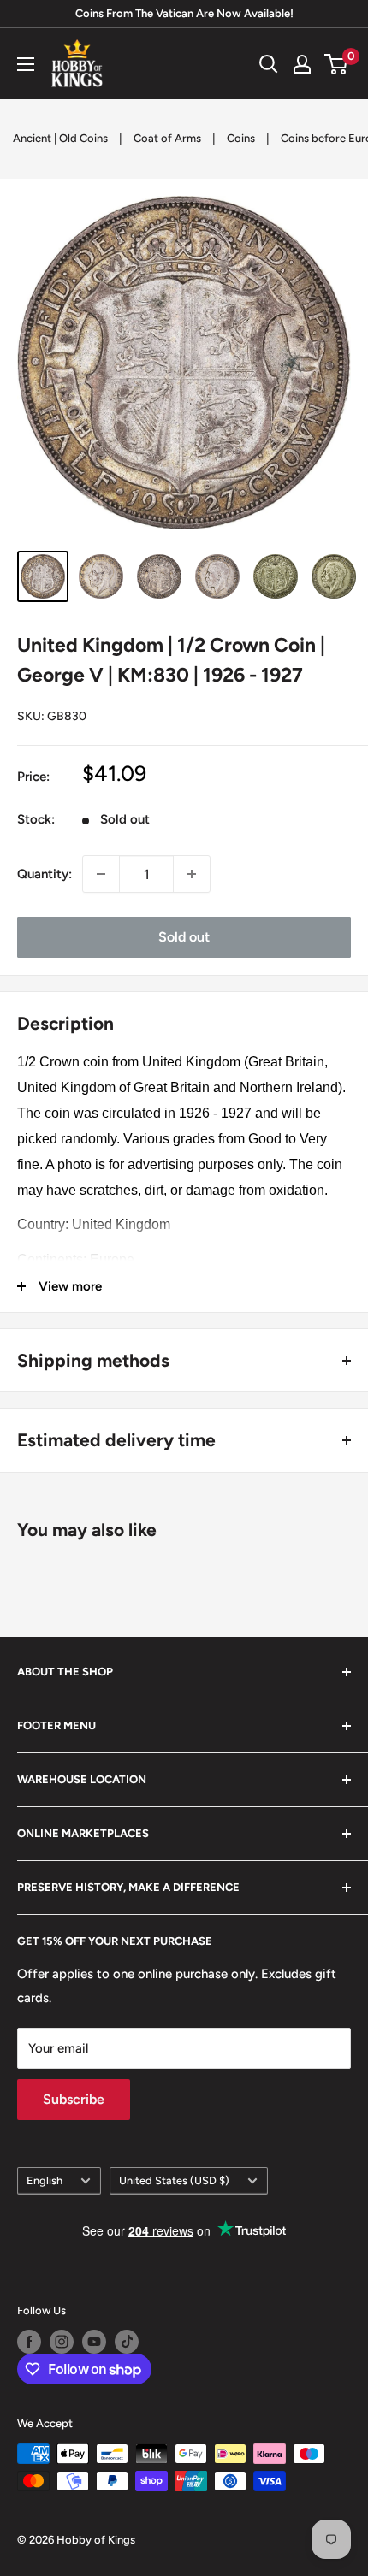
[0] (337, 64)
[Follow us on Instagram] (62, 2342)
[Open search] (269, 64)
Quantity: (45, 874)
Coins (241, 138)
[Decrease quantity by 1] (101, 874)
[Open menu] (26, 64)
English (45, 2180)
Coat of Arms (167, 138)
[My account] (302, 64)
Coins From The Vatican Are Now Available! (184, 13)
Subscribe (74, 2099)
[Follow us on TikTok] (127, 2342)
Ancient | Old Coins (60, 138)
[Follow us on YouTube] (94, 2342)
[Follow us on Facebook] (29, 2342)
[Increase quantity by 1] (192, 874)
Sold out (184, 937)
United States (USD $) (174, 2180)
